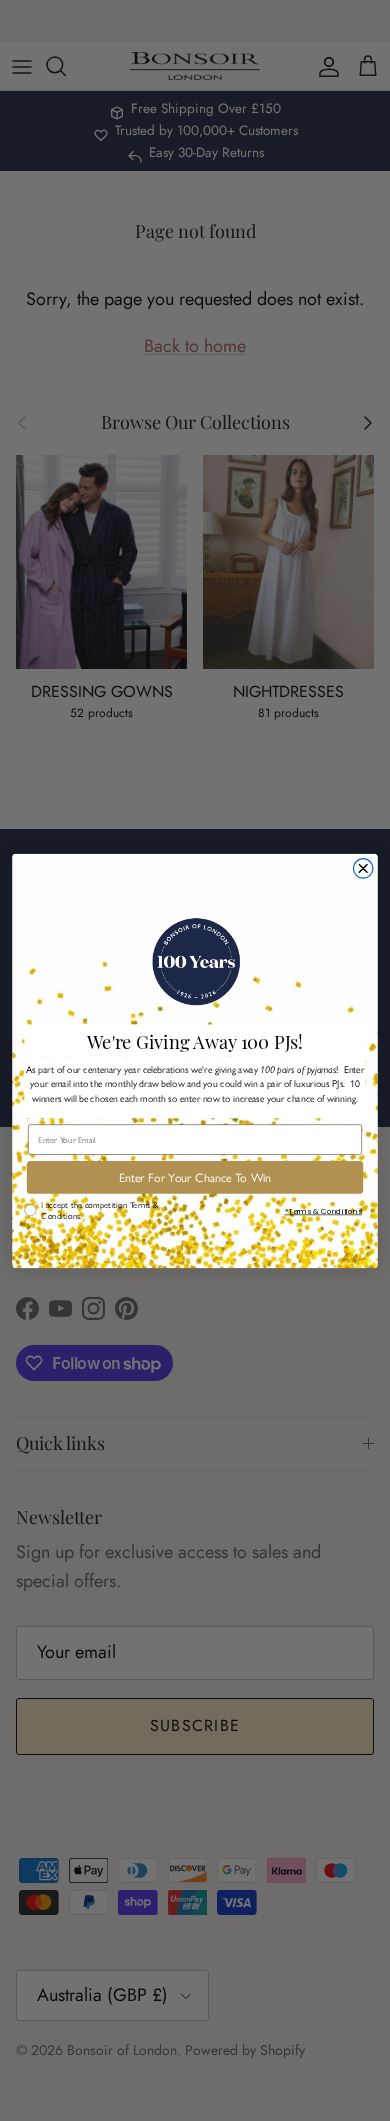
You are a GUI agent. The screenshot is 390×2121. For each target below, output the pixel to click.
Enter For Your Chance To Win (195, 1177)
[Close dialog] (363, 868)
